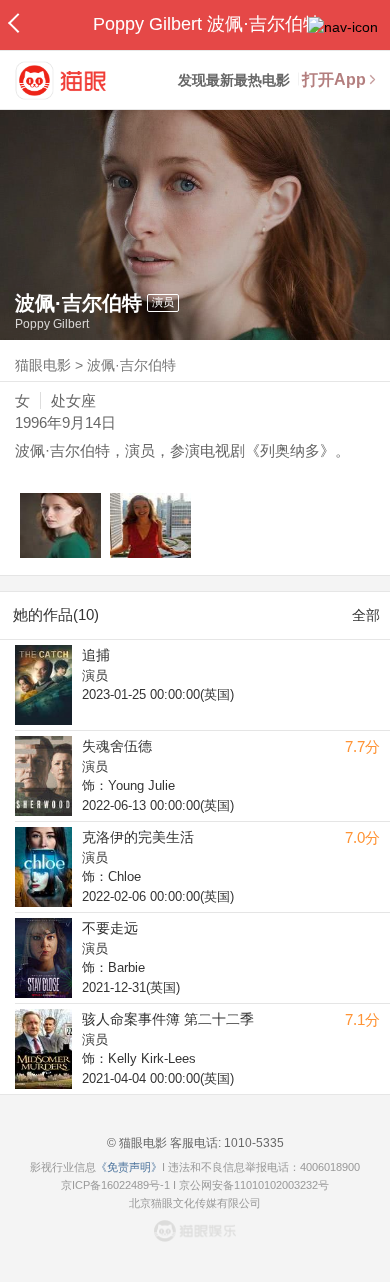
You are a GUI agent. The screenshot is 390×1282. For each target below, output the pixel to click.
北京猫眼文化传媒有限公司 (195, 1203)
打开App (334, 79)
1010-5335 (252, 1143)
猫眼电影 (43, 365)
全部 (366, 615)
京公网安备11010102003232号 (254, 1185)
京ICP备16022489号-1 (115, 1185)
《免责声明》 (129, 1167)
